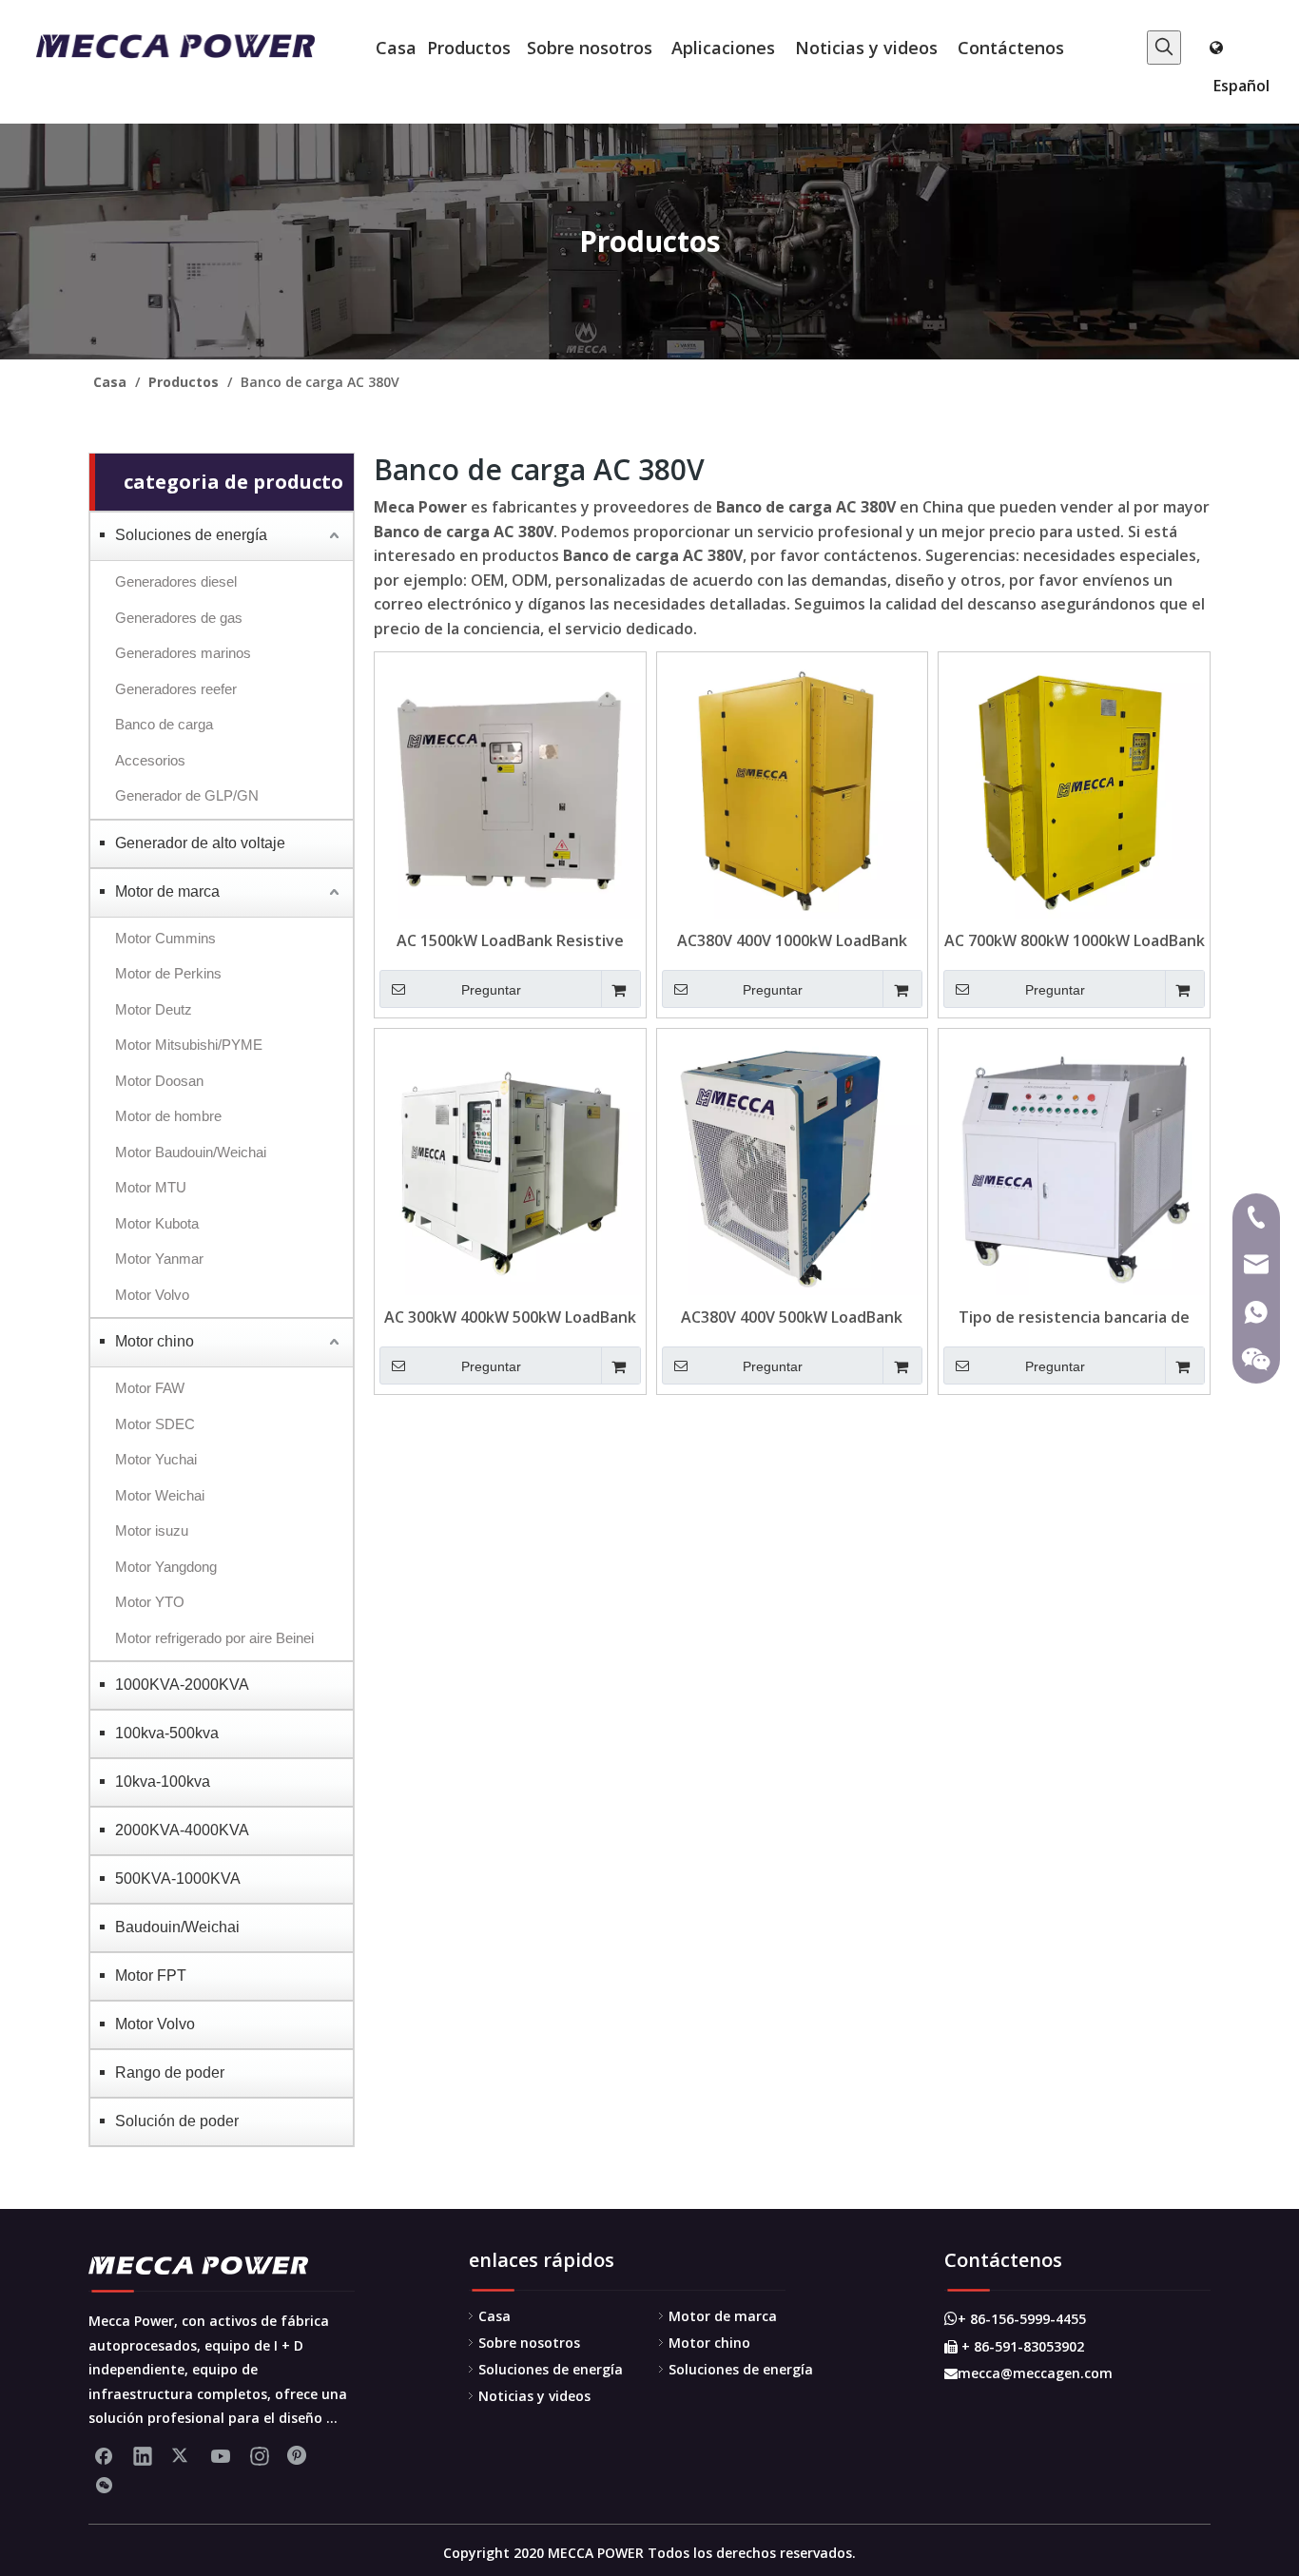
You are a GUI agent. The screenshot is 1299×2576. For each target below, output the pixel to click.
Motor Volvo (152, 1295)
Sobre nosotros (529, 2343)
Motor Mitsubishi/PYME (189, 1045)
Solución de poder (177, 2121)
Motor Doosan (159, 1081)
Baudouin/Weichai (177, 1927)
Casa (494, 2316)
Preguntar (491, 990)
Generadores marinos (183, 653)
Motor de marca (167, 891)
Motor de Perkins (168, 973)
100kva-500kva (167, 1733)
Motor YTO (150, 1602)
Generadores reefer (176, 689)
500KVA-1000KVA (178, 1879)
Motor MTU (151, 1187)
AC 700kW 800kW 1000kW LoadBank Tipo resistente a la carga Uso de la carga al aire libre (1075, 940)
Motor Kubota (157, 1223)
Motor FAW (150, 1388)
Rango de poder (170, 2072)
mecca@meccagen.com (1028, 2373)
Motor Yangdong (166, 1567)
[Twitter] (182, 2455)
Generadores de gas (179, 618)
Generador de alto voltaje (200, 843)
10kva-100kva (163, 1782)
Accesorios (150, 760)
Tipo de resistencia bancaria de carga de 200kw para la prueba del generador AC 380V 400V (1075, 1317)
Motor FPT (151, 1976)
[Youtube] (221, 2455)
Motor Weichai (160, 1495)
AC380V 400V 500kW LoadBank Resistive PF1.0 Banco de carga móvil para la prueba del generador (792, 1317)
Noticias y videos (534, 2396)
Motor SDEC (155, 1424)
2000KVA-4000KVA (182, 1830)
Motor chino (155, 1341)
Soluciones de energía (191, 535)
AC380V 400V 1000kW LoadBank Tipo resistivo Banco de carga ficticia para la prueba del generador (792, 940)
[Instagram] (260, 2455)
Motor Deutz (154, 1009)
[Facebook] (104, 2455)
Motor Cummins (165, 938)
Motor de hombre (168, 1116)
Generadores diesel (176, 581)
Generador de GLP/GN (187, 795)
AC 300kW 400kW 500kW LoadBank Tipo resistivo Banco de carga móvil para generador (510, 1317)
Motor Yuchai (156, 1459)
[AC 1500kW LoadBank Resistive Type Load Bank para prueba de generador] (510, 785)
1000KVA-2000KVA (182, 1685)
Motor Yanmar (159, 1259)
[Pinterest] (299, 2455)
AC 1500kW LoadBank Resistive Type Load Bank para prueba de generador (510, 940)
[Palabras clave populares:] (1164, 48)
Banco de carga (164, 724)
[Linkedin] (143, 2455)
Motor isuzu (152, 1530)
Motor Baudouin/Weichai (191, 1152)
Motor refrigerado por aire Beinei (214, 1638)
